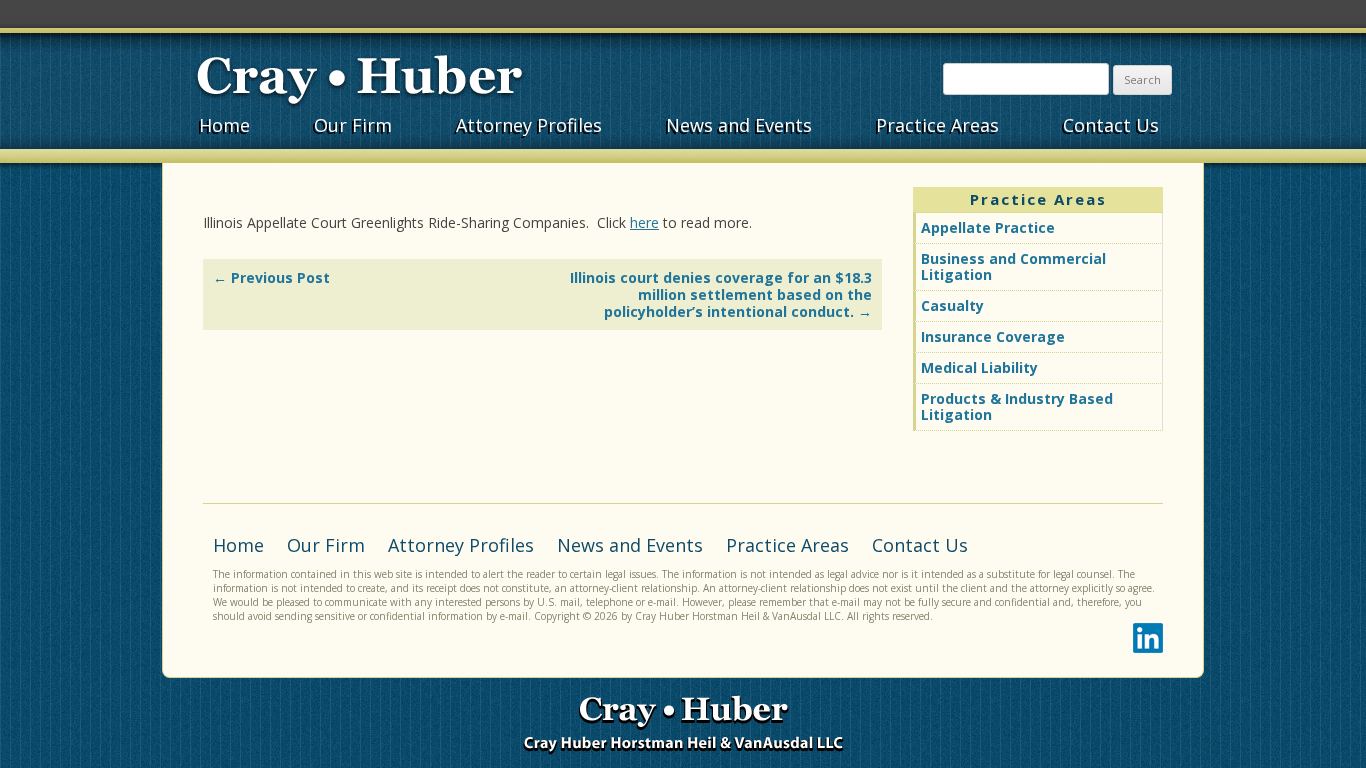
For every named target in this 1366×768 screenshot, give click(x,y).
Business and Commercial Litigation (1013, 266)
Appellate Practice (988, 227)
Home (224, 125)
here (644, 222)
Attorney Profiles (529, 125)
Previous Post (271, 277)
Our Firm (353, 125)
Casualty (952, 305)
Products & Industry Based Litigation (1017, 406)
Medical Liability (979, 367)
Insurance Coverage (993, 336)
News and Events (739, 125)
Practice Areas (937, 125)
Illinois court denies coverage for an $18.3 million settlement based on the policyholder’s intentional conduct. (721, 294)
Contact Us (1111, 125)
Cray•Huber (359, 77)
